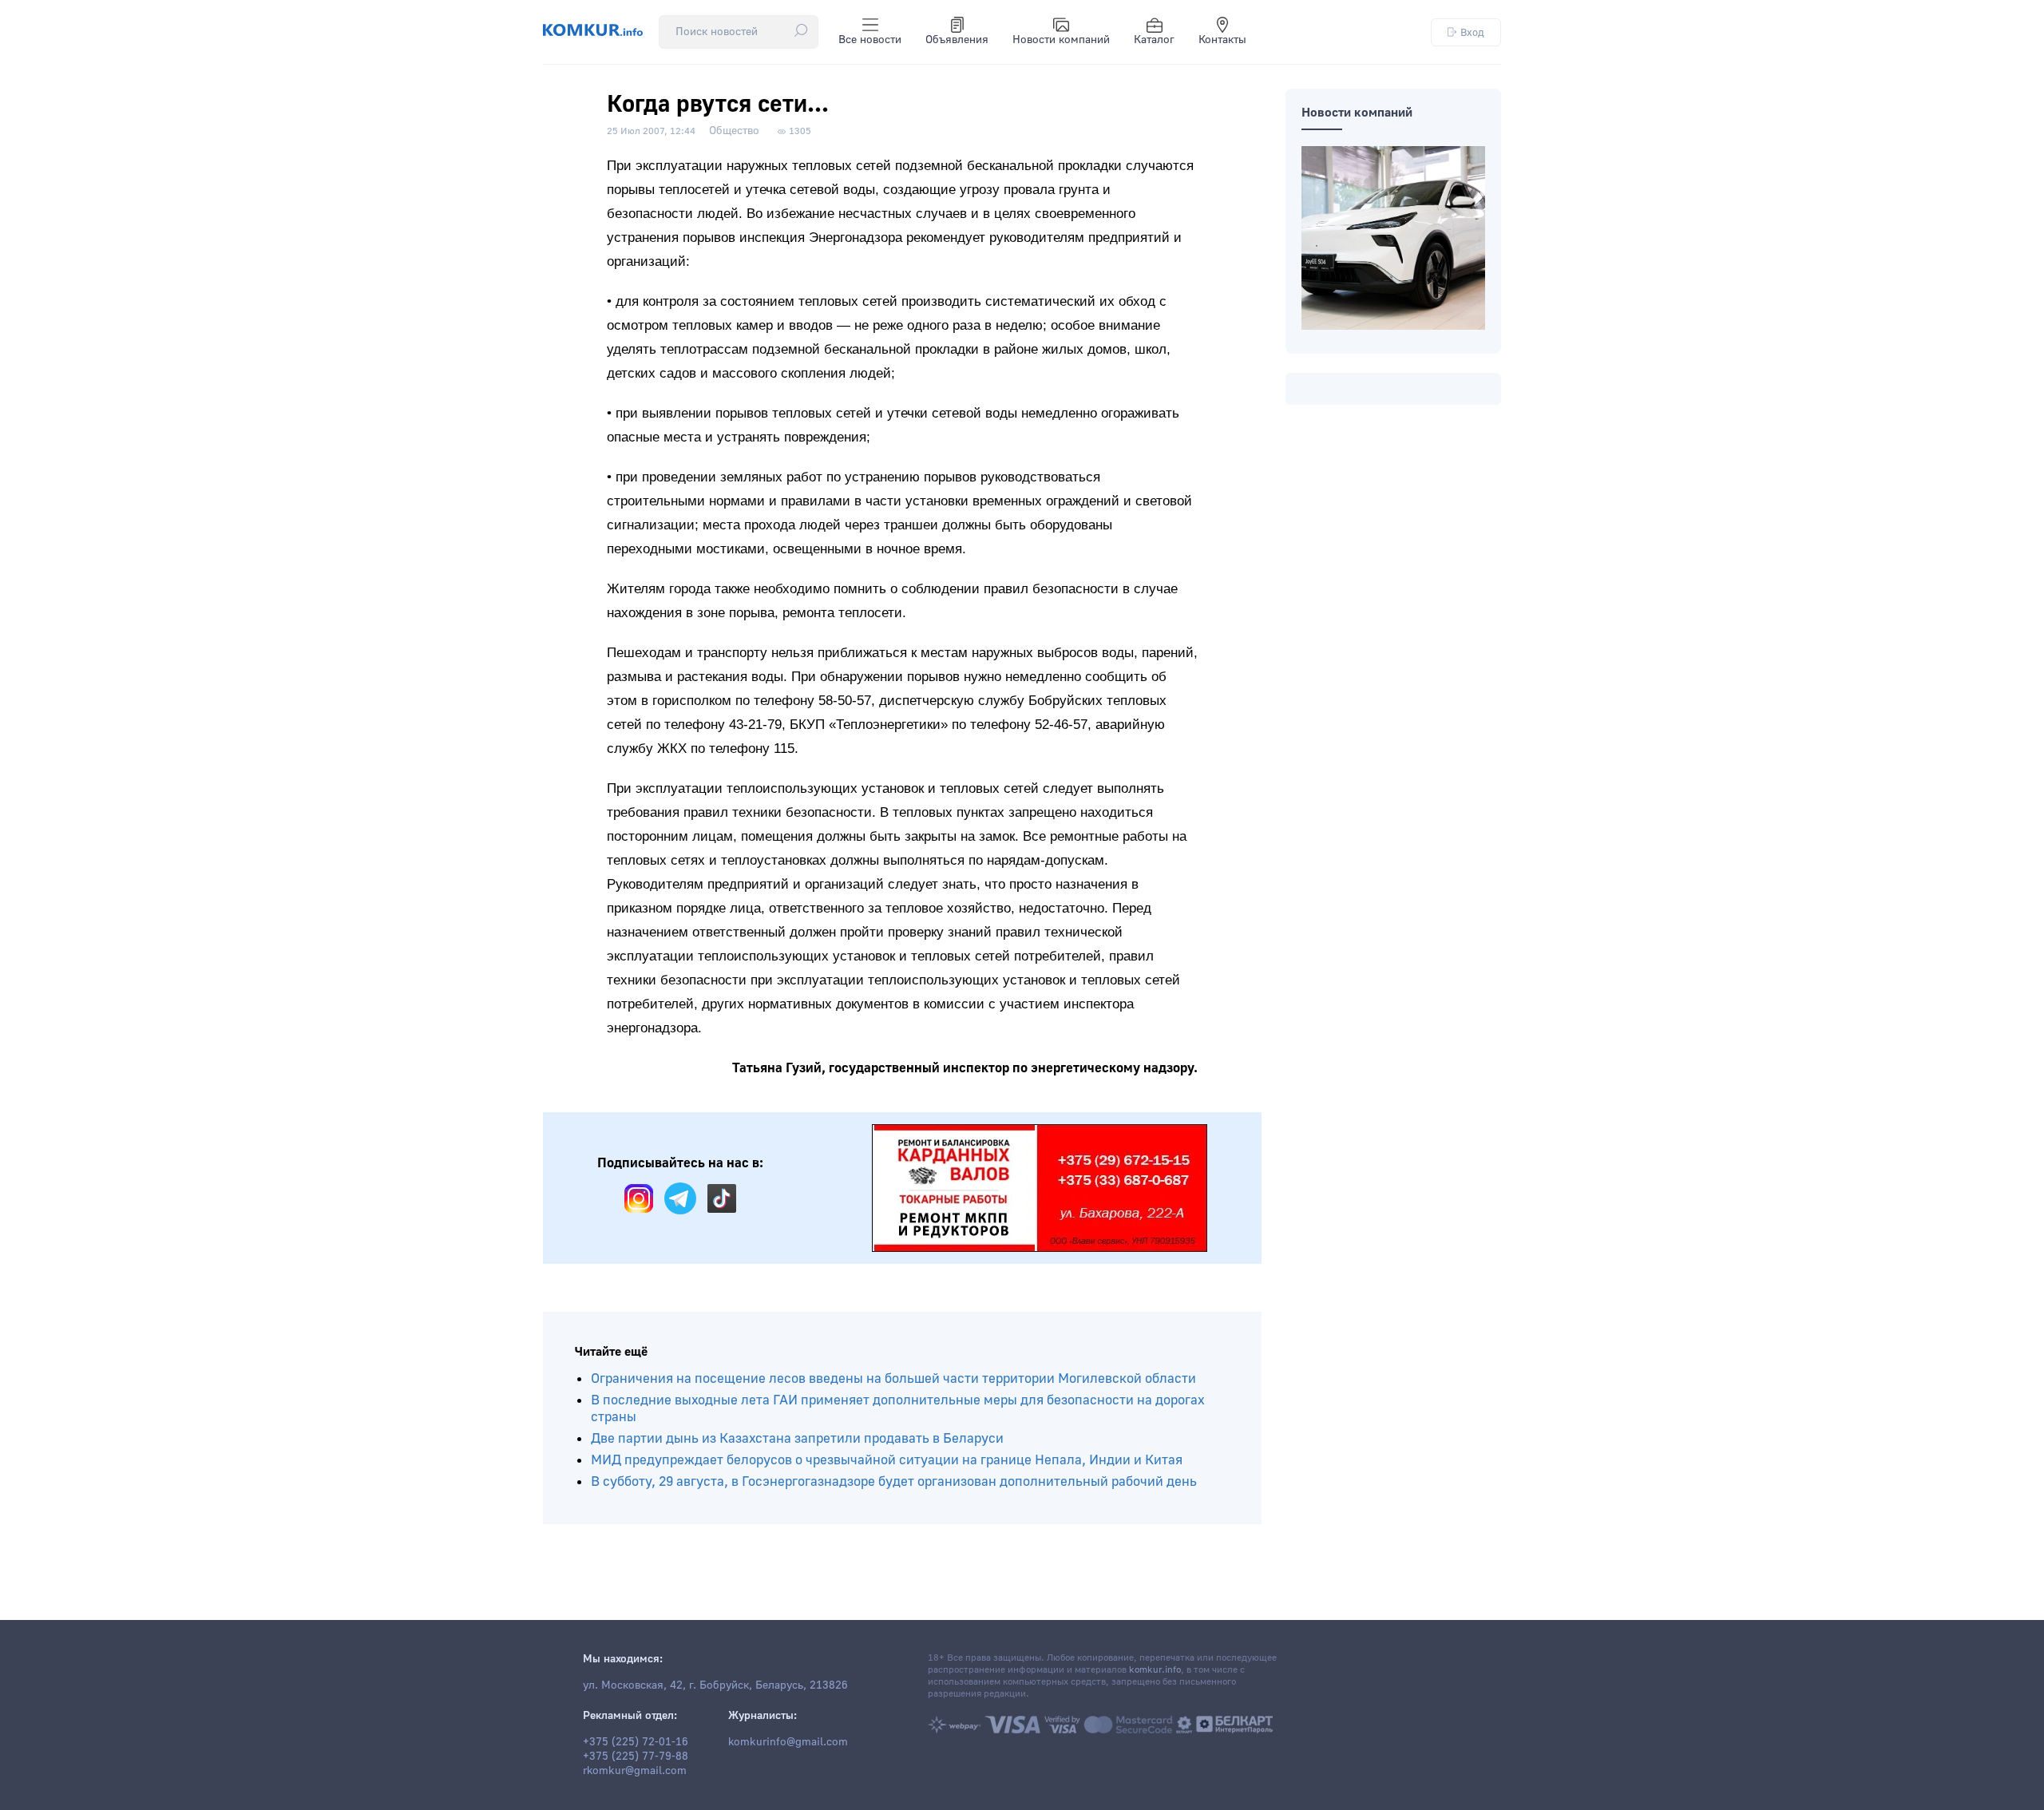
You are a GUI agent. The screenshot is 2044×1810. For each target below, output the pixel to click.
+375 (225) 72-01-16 (636, 1742)
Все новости (870, 40)
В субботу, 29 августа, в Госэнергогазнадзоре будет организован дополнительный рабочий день (894, 1481)
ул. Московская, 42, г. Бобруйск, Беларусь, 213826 (715, 1685)
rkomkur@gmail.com (635, 1771)
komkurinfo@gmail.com (788, 1742)
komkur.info (1155, 1670)
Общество (734, 131)
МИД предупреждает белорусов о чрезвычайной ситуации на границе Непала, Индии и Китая (887, 1460)
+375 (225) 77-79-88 (636, 1757)
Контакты (1222, 40)
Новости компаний (1061, 40)
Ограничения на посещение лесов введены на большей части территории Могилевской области (893, 1378)
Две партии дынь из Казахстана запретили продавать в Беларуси (797, 1438)
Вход (1472, 32)
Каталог (1154, 40)
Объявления (957, 40)
